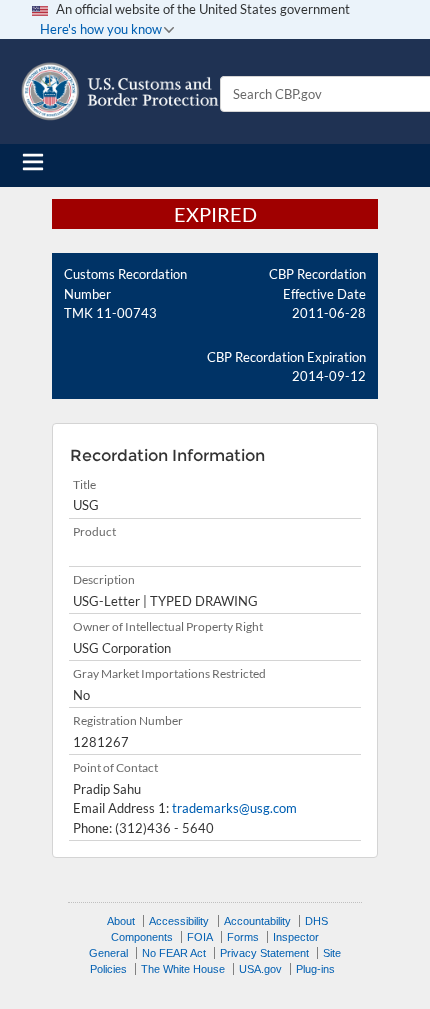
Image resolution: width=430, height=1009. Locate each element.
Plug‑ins (315, 969)
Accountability (257, 921)
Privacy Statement (264, 953)
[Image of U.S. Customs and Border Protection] (120, 91)
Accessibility (179, 921)
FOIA (200, 937)
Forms (243, 937)
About (121, 921)
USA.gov (260, 969)
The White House (183, 969)
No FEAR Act (174, 953)
